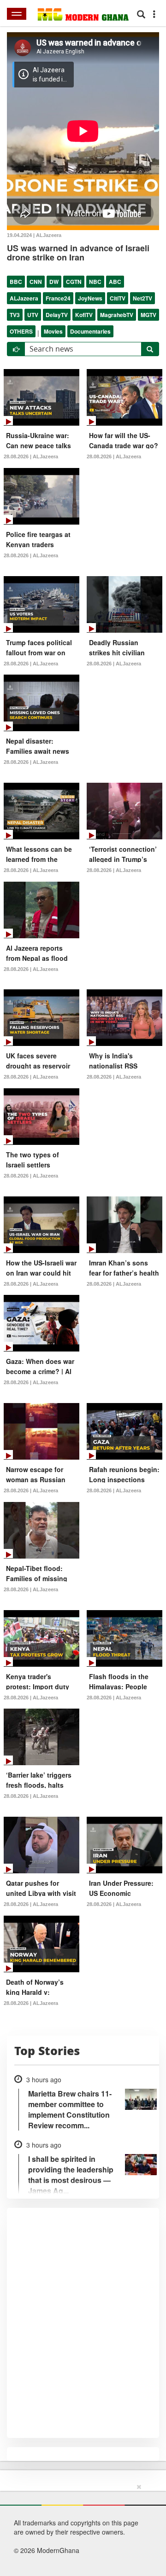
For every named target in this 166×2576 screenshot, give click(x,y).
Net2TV (142, 298)
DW (54, 282)
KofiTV (84, 315)
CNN (36, 282)
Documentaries (90, 331)
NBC (95, 282)
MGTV (148, 315)
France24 (58, 298)
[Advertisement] (80, 2528)
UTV (33, 315)
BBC (16, 282)
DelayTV (57, 315)
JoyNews (90, 298)
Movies (53, 331)
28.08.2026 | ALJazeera (31, 456)
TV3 (15, 315)
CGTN (74, 282)
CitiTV (118, 298)
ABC (115, 282)
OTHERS (21, 331)
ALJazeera (24, 298)
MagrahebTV (117, 315)
